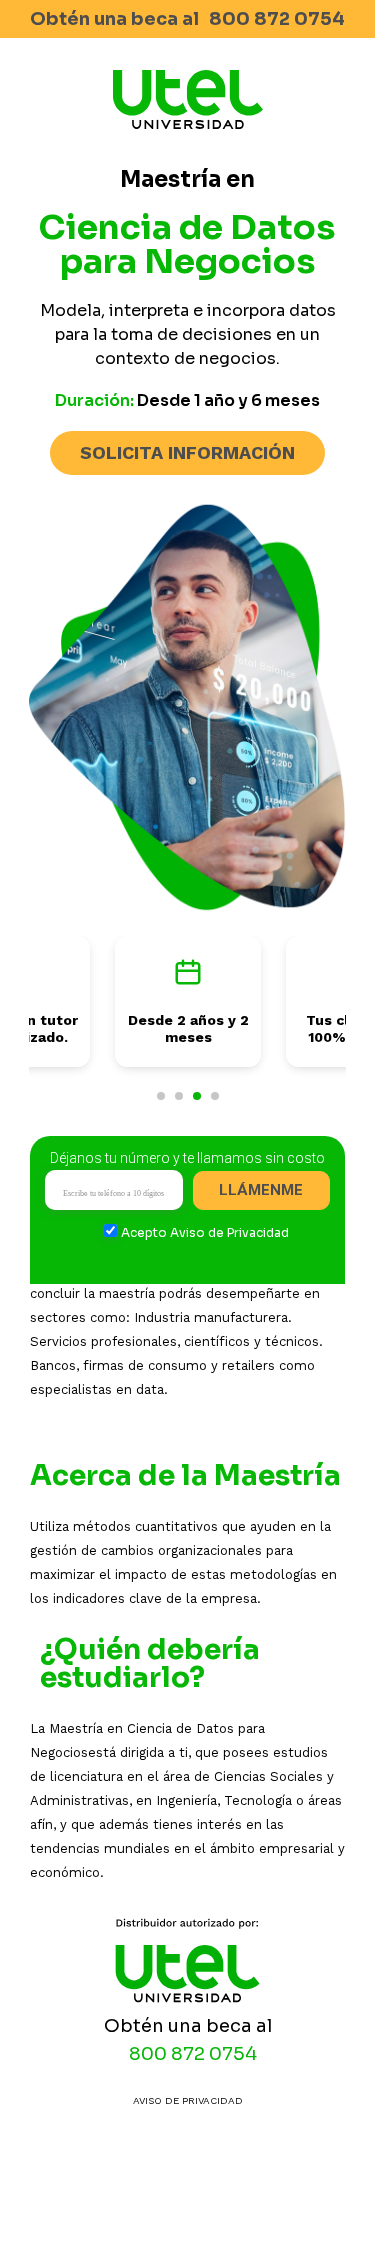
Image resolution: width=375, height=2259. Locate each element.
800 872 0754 (277, 19)
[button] (161, 1096)
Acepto (205, 1232)
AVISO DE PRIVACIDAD (188, 2100)
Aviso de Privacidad (229, 1232)
